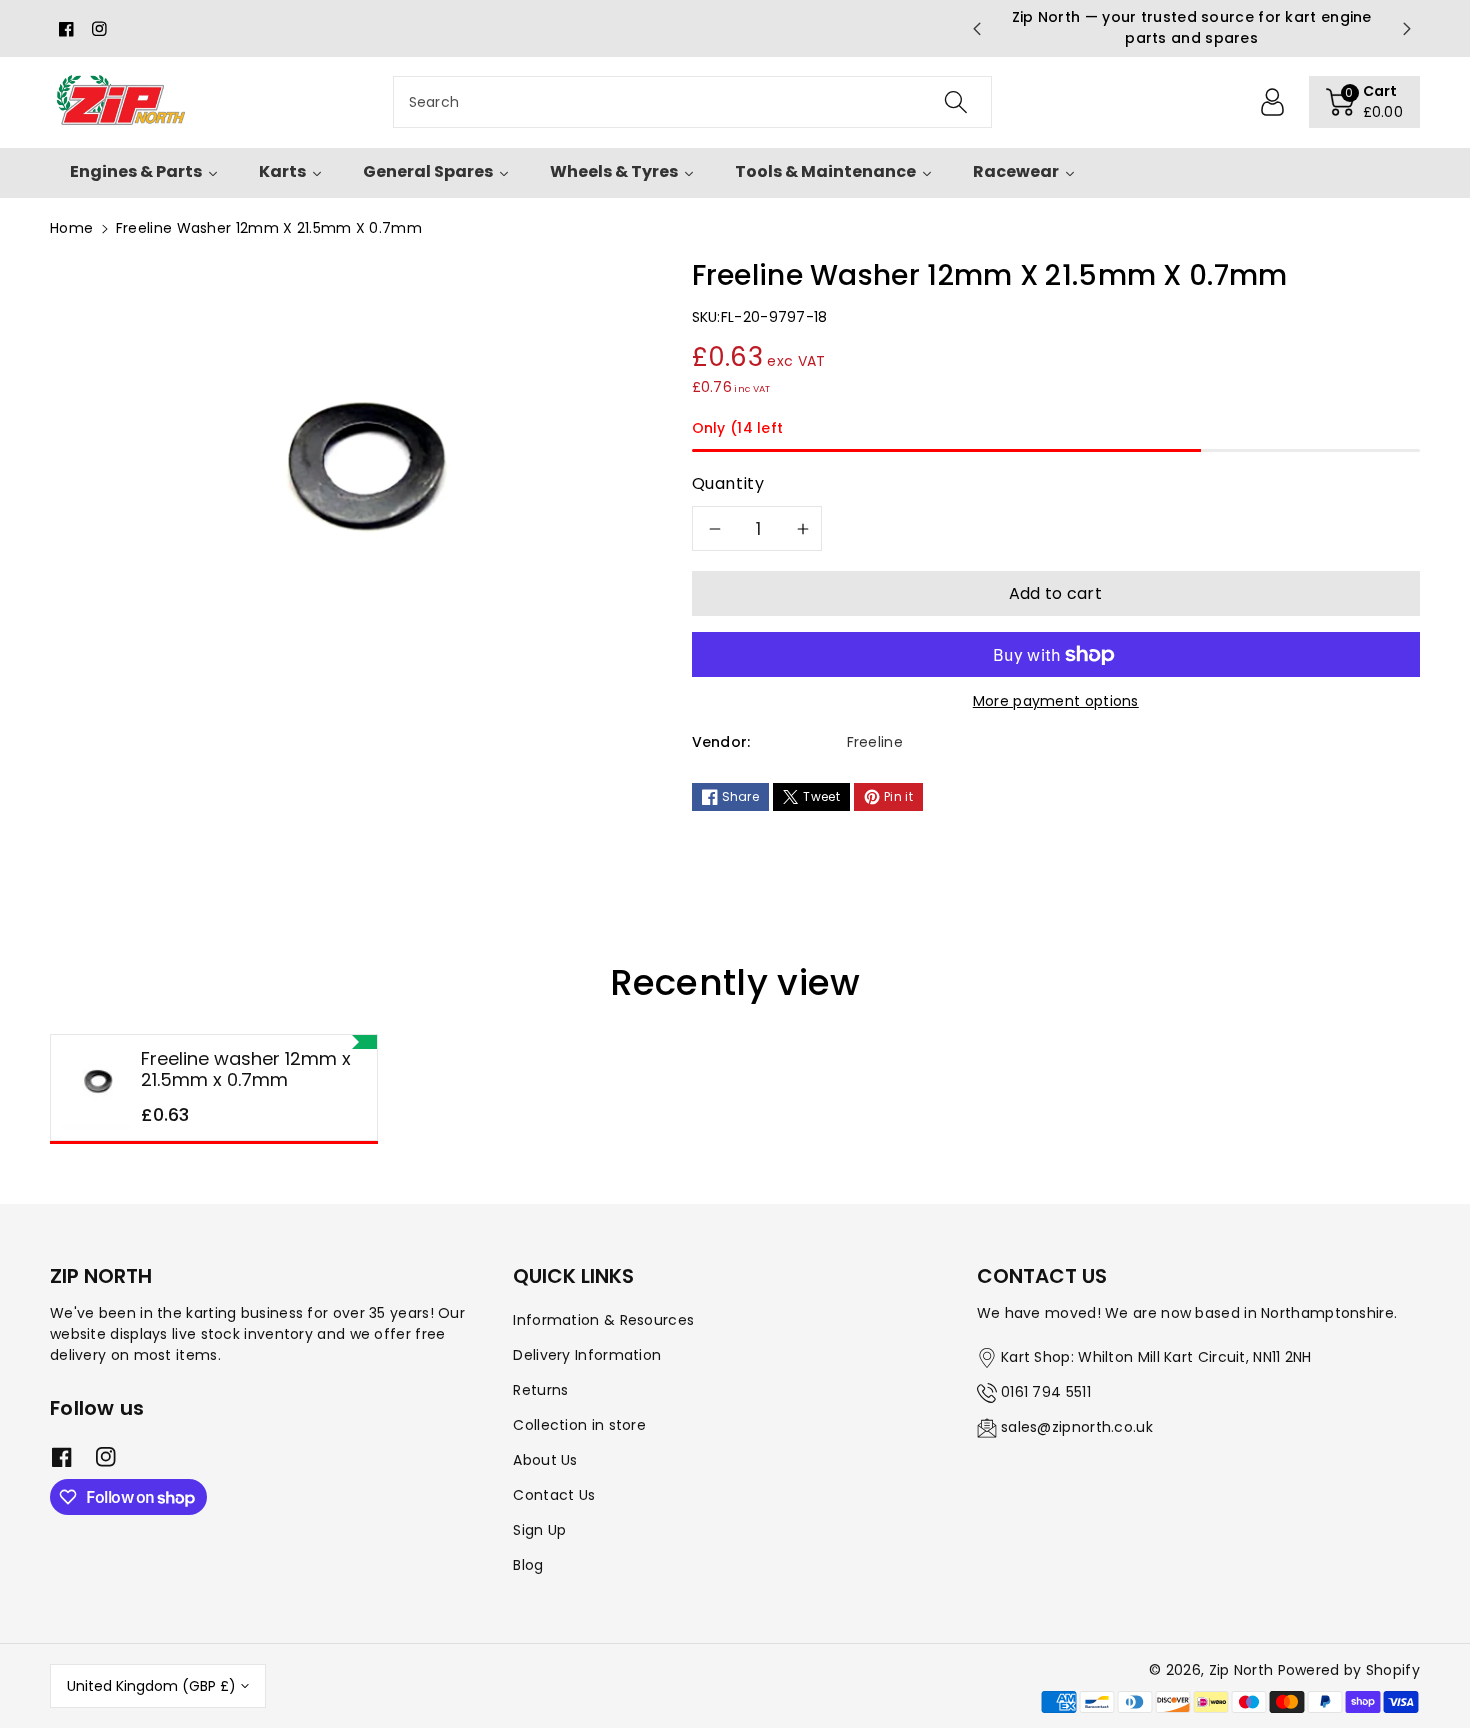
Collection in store (579, 1425)
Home (71, 228)
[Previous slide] (976, 29)
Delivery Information (587, 1355)
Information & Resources (603, 1320)
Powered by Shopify (1349, 1670)
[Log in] (1273, 102)
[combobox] (692, 102)
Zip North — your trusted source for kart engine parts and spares (1192, 27)
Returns (540, 1390)
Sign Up (539, 1530)
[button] (1365, 102)
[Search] (955, 102)
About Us (545, 1460)
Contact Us (554, 1495)
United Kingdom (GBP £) (151, 1686)
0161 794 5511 (1046, 1392)
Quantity (728, 483)
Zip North (1241, 1670)
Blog (528, 1565)
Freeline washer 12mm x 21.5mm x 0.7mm (246, 1069)
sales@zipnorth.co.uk (1077, 1427)
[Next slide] (1407, 29)
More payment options (1056, 701)
